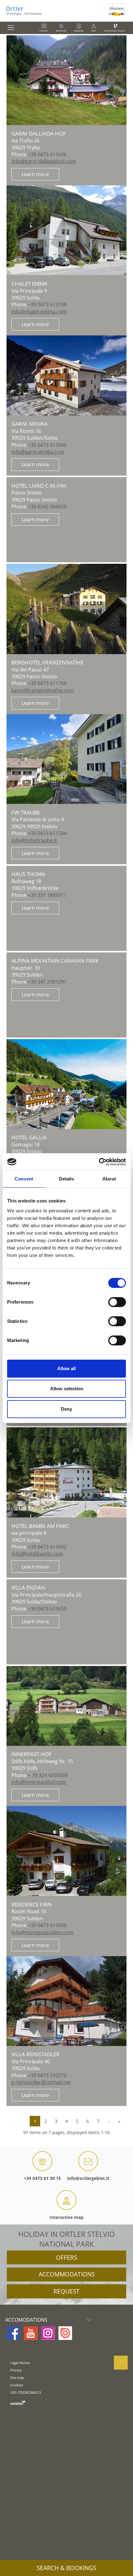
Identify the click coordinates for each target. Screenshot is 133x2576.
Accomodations (26, 2320)
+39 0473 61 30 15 (42, 2178)
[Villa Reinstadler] (66, 2001)
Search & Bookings (66, 2568)
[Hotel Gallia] (66, 1084)
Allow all (66, 1368)
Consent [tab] (24, 1179)
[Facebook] (13, 2333)
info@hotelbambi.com (37, 1554)
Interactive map (66, 2217)
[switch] (117, 1302)
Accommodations (67, 2274)
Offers (66, 2258)
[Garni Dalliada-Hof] (66, 80)
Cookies (17, 2385)
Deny (66, 1409)
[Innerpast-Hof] (66, 1706)
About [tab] (109, 1179)
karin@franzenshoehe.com (43, 690)
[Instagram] (48, 2333)
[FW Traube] (66, 759)
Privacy (16, 2370)
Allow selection (67, 1389)
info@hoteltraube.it (34, 840)
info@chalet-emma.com (39, 312)
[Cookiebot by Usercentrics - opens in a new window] (99, 1162)
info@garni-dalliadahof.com (44, 161)
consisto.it (18, 2403)
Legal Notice (20, 2363)
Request (66, 2291)
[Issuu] (65, 2333)
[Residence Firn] (66, 1851)
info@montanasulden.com (42, 1932)
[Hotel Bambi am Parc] (66, 1472)
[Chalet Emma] (66, 230)
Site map (17, 2378)
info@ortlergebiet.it (88, 2178)
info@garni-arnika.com (38, 452)
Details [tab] (67, 1179)
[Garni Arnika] (66, 375)
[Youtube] (31, 2333)
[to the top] (121, 2363)
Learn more (35, 174)
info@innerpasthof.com (39, 1782)
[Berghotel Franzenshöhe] (66, 609)
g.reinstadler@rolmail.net (41, 2082)
